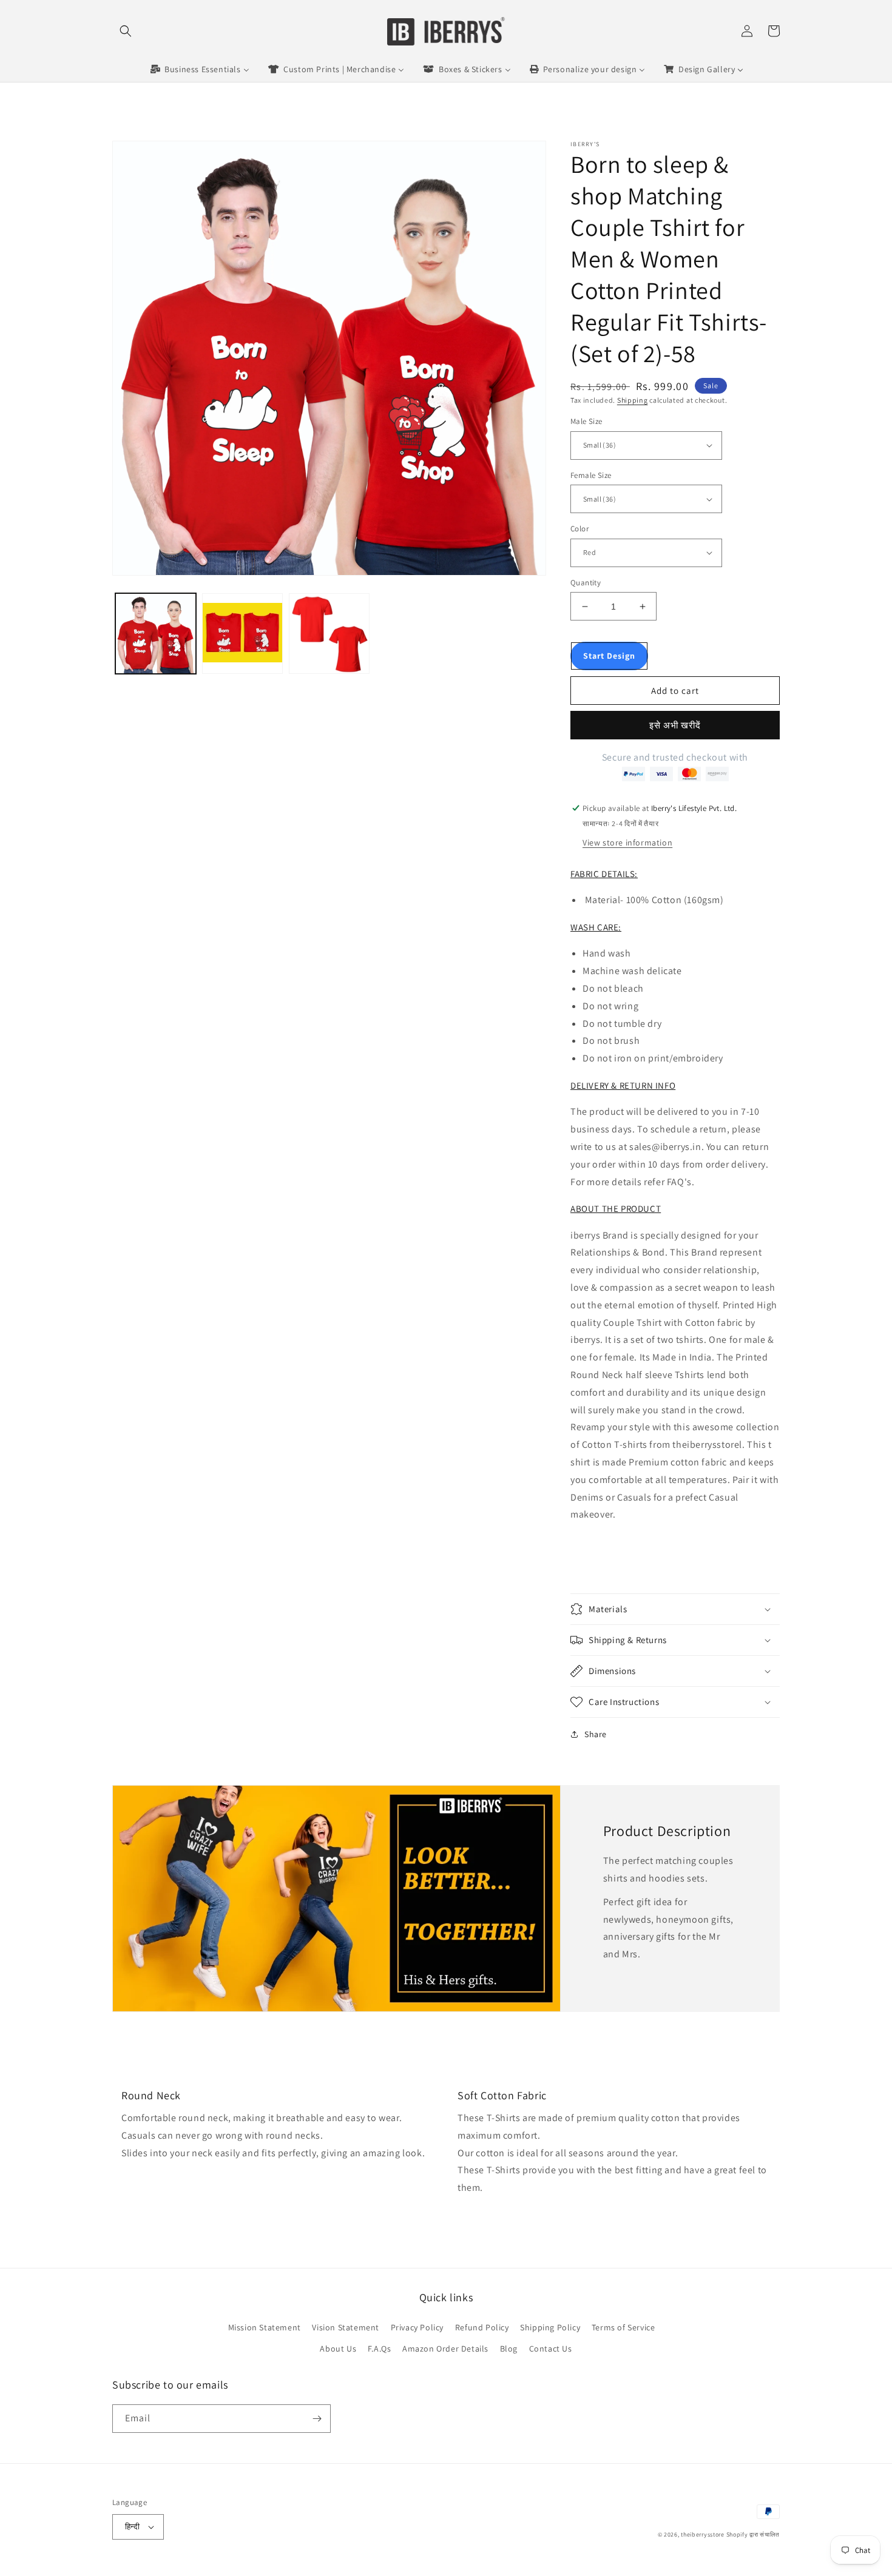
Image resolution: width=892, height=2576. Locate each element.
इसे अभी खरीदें (675, 725)
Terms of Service (623, 2327)
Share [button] (596, 1734)
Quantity (586, 583)
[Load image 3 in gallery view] (329, 634)
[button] (126, 31)
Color (579, 529)
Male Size (586, 421)
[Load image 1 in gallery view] (156, 634)
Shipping (633, 400)
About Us (338, 2349)
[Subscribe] (317, 2419)
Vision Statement (346, 2327)
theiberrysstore (703, 2534)
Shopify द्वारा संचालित (753, 2534)
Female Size (591, 475)
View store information (627, 842)
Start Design (609, 656)
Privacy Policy (417, 2327)
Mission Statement (265, 2327)
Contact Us (551, 2349)
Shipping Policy (550, 2327)
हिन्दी (132, 2527)
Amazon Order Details (445, 2349)
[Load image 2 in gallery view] (242, 634)
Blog (509, 2349)
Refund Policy (482, 2327)
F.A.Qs (380, 2349)
